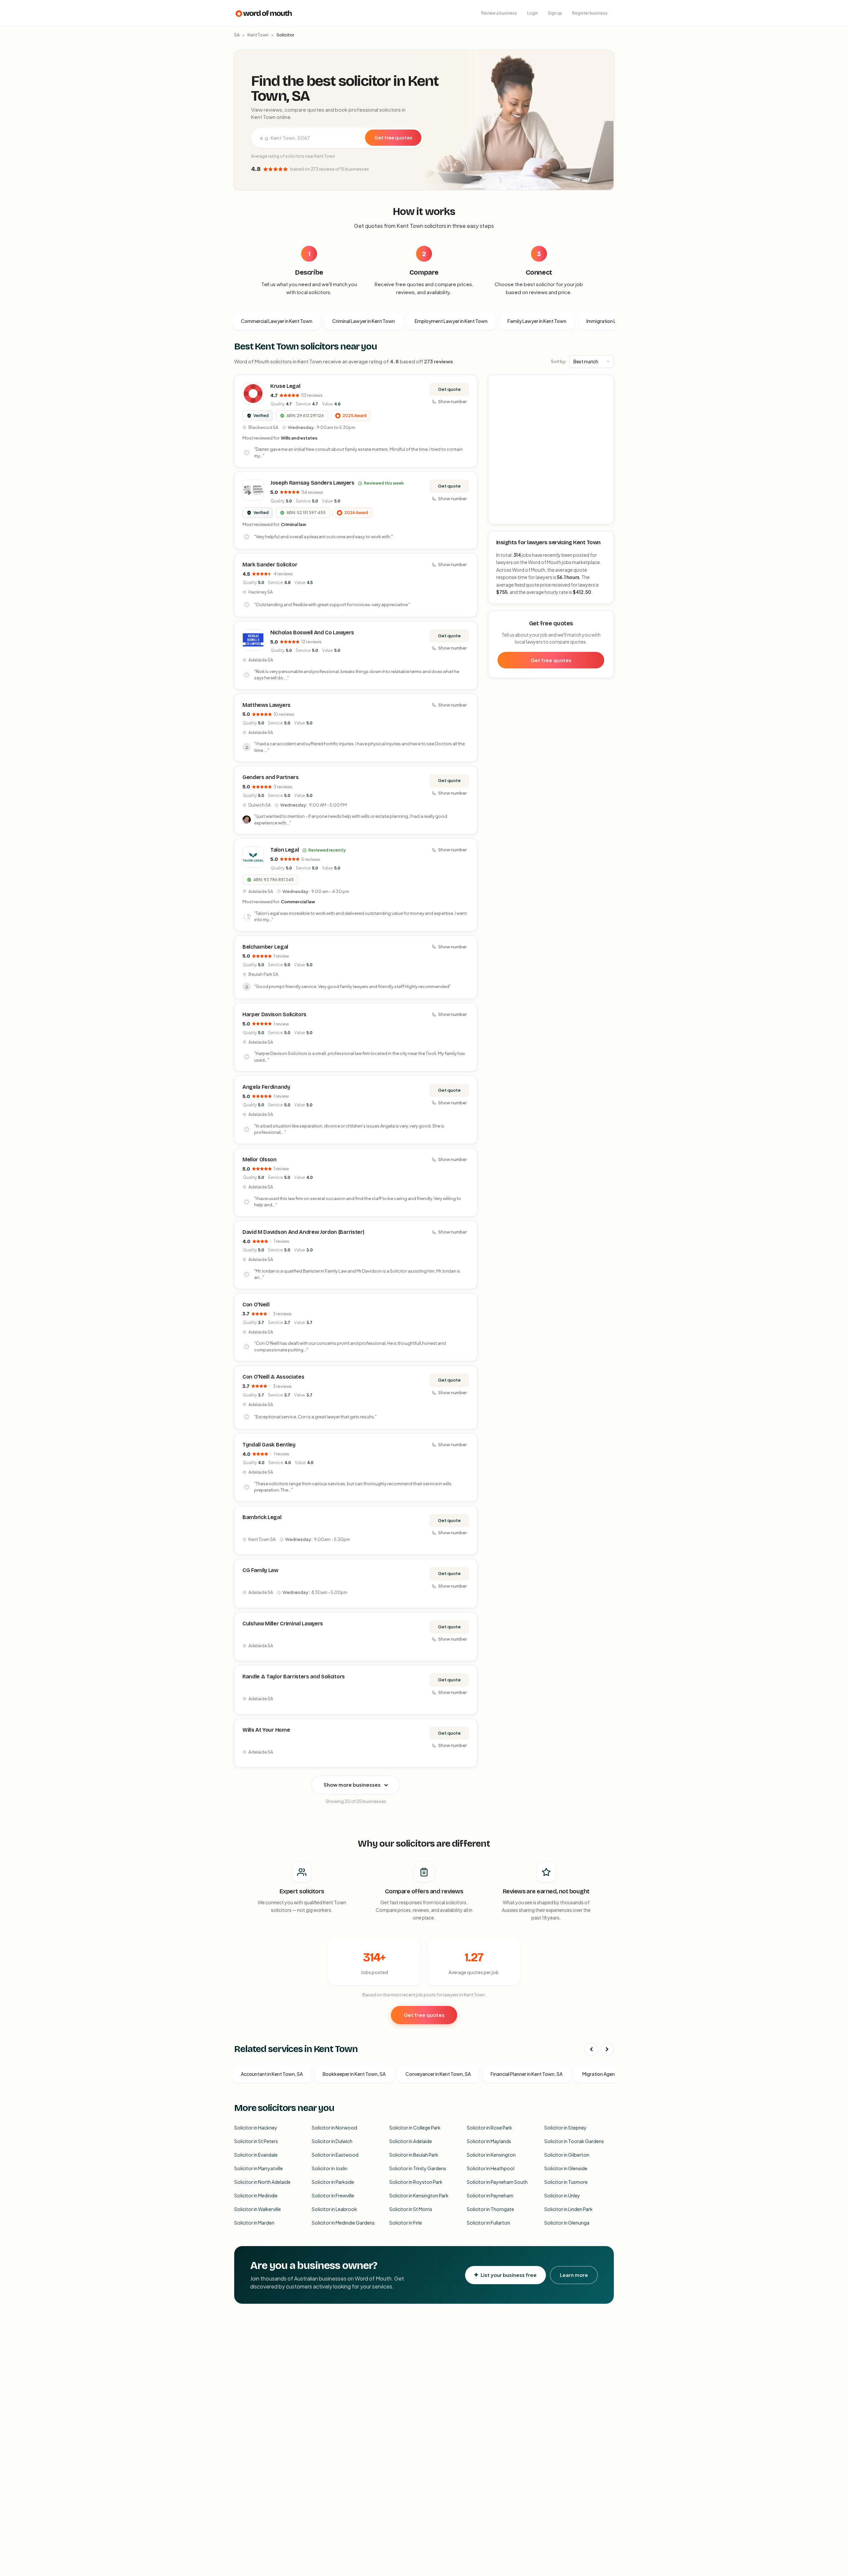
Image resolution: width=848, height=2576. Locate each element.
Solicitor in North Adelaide (262, 2182)
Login (532, 13)
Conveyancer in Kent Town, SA (438, 2074)
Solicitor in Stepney (565, 2128)
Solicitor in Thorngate (490, 2209)
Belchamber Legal (265, 947)
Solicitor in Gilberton (567, 2155)
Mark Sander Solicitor (270, 565)
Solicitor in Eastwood (335, 2155)
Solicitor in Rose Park (489, 2128)
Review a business (499, 13)
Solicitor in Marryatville (259, 2168)
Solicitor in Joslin (330, 2168)
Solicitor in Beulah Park (414, 2155)
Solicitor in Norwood (334, 2128)
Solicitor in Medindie (256, 2195)
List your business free (509, 2275)
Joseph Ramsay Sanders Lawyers (312, 483)
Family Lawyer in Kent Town (537, 321)
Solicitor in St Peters (256, 2141)
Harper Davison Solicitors (274, 1014)
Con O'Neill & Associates (273, 1377)
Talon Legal (285, 850)
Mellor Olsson (260, 1159)
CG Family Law (260, 1570)
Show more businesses (352, 1785)
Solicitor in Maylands (489, 2141)
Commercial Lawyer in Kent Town (277, 321)
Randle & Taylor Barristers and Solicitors (294, 1677)
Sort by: (559, 361)
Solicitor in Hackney (256, 2128)
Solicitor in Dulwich (332, 2141)
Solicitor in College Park (415, 2128)
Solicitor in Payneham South (497, 2182)
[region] (551, 450)
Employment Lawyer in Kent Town (451, 321)
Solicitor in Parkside (333, 2182)
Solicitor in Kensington (491, 2155)
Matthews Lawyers (266, 705)
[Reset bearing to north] (605, 403)
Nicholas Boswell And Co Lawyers (312, 632)
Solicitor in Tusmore (566, 2182)
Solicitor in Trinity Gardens (418, 2168)
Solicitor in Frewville (333, 2195)
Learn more (574, 2275)
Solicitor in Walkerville (258, 2209)
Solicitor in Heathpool (491, 2168)
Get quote (449, 389)
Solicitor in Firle (406, 2223)
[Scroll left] (591, 2049)
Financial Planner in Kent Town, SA (527, 2074)
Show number (452, 401)
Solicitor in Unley (562, 2195)
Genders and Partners (271, 777)
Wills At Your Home (266, 1730)
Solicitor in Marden (254, 2223)
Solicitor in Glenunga (567, 2223)
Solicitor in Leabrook (334, 2209)
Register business (590, 13)
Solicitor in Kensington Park (419, 2195)
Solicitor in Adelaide (411, 2141)
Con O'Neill (256, 1305)
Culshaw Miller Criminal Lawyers (283, 1624)
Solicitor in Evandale (256, 2155)
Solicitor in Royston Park (416, 2182)
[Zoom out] (605, 393)
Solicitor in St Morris (411, 2209)
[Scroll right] (607, 2049)
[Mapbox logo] (505, 518)
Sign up (555, 13)
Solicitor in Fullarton (488, 2223)
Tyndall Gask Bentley (269, 1445)
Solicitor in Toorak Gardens (574, 2141)
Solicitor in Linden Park (568, 2209)
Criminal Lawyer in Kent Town (364, 321)
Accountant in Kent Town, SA (272, 2074)
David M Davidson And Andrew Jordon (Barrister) (303, 1232)
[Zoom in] (605, 383)
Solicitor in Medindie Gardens (343, 2223)
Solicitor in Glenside (566, 2168)
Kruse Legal (285, 386)
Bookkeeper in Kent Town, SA (354, 2074)
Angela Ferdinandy (266, 1087)
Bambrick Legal (262, 1517)
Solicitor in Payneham (490, 2195)
